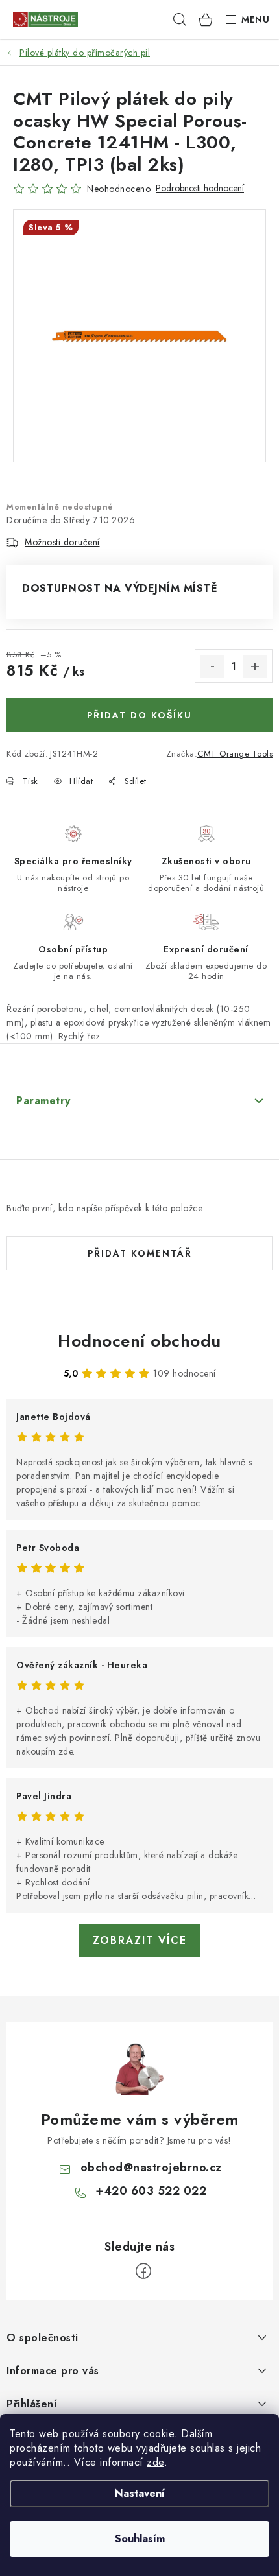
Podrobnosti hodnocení (200, 188)
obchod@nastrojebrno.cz (151, 2168)
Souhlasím (140, 2539)
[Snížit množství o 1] (212, 667)
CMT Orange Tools (235, 754)
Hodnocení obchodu (139, 1341)
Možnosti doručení (62, 542)
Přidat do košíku (139, 715)
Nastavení (140, 2493)
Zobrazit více (140, 1940)
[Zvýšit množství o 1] (255, 667)
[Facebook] (143, 2271)
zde (155, 2462)
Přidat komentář (140, 1253)
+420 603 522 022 (151, 2191)
